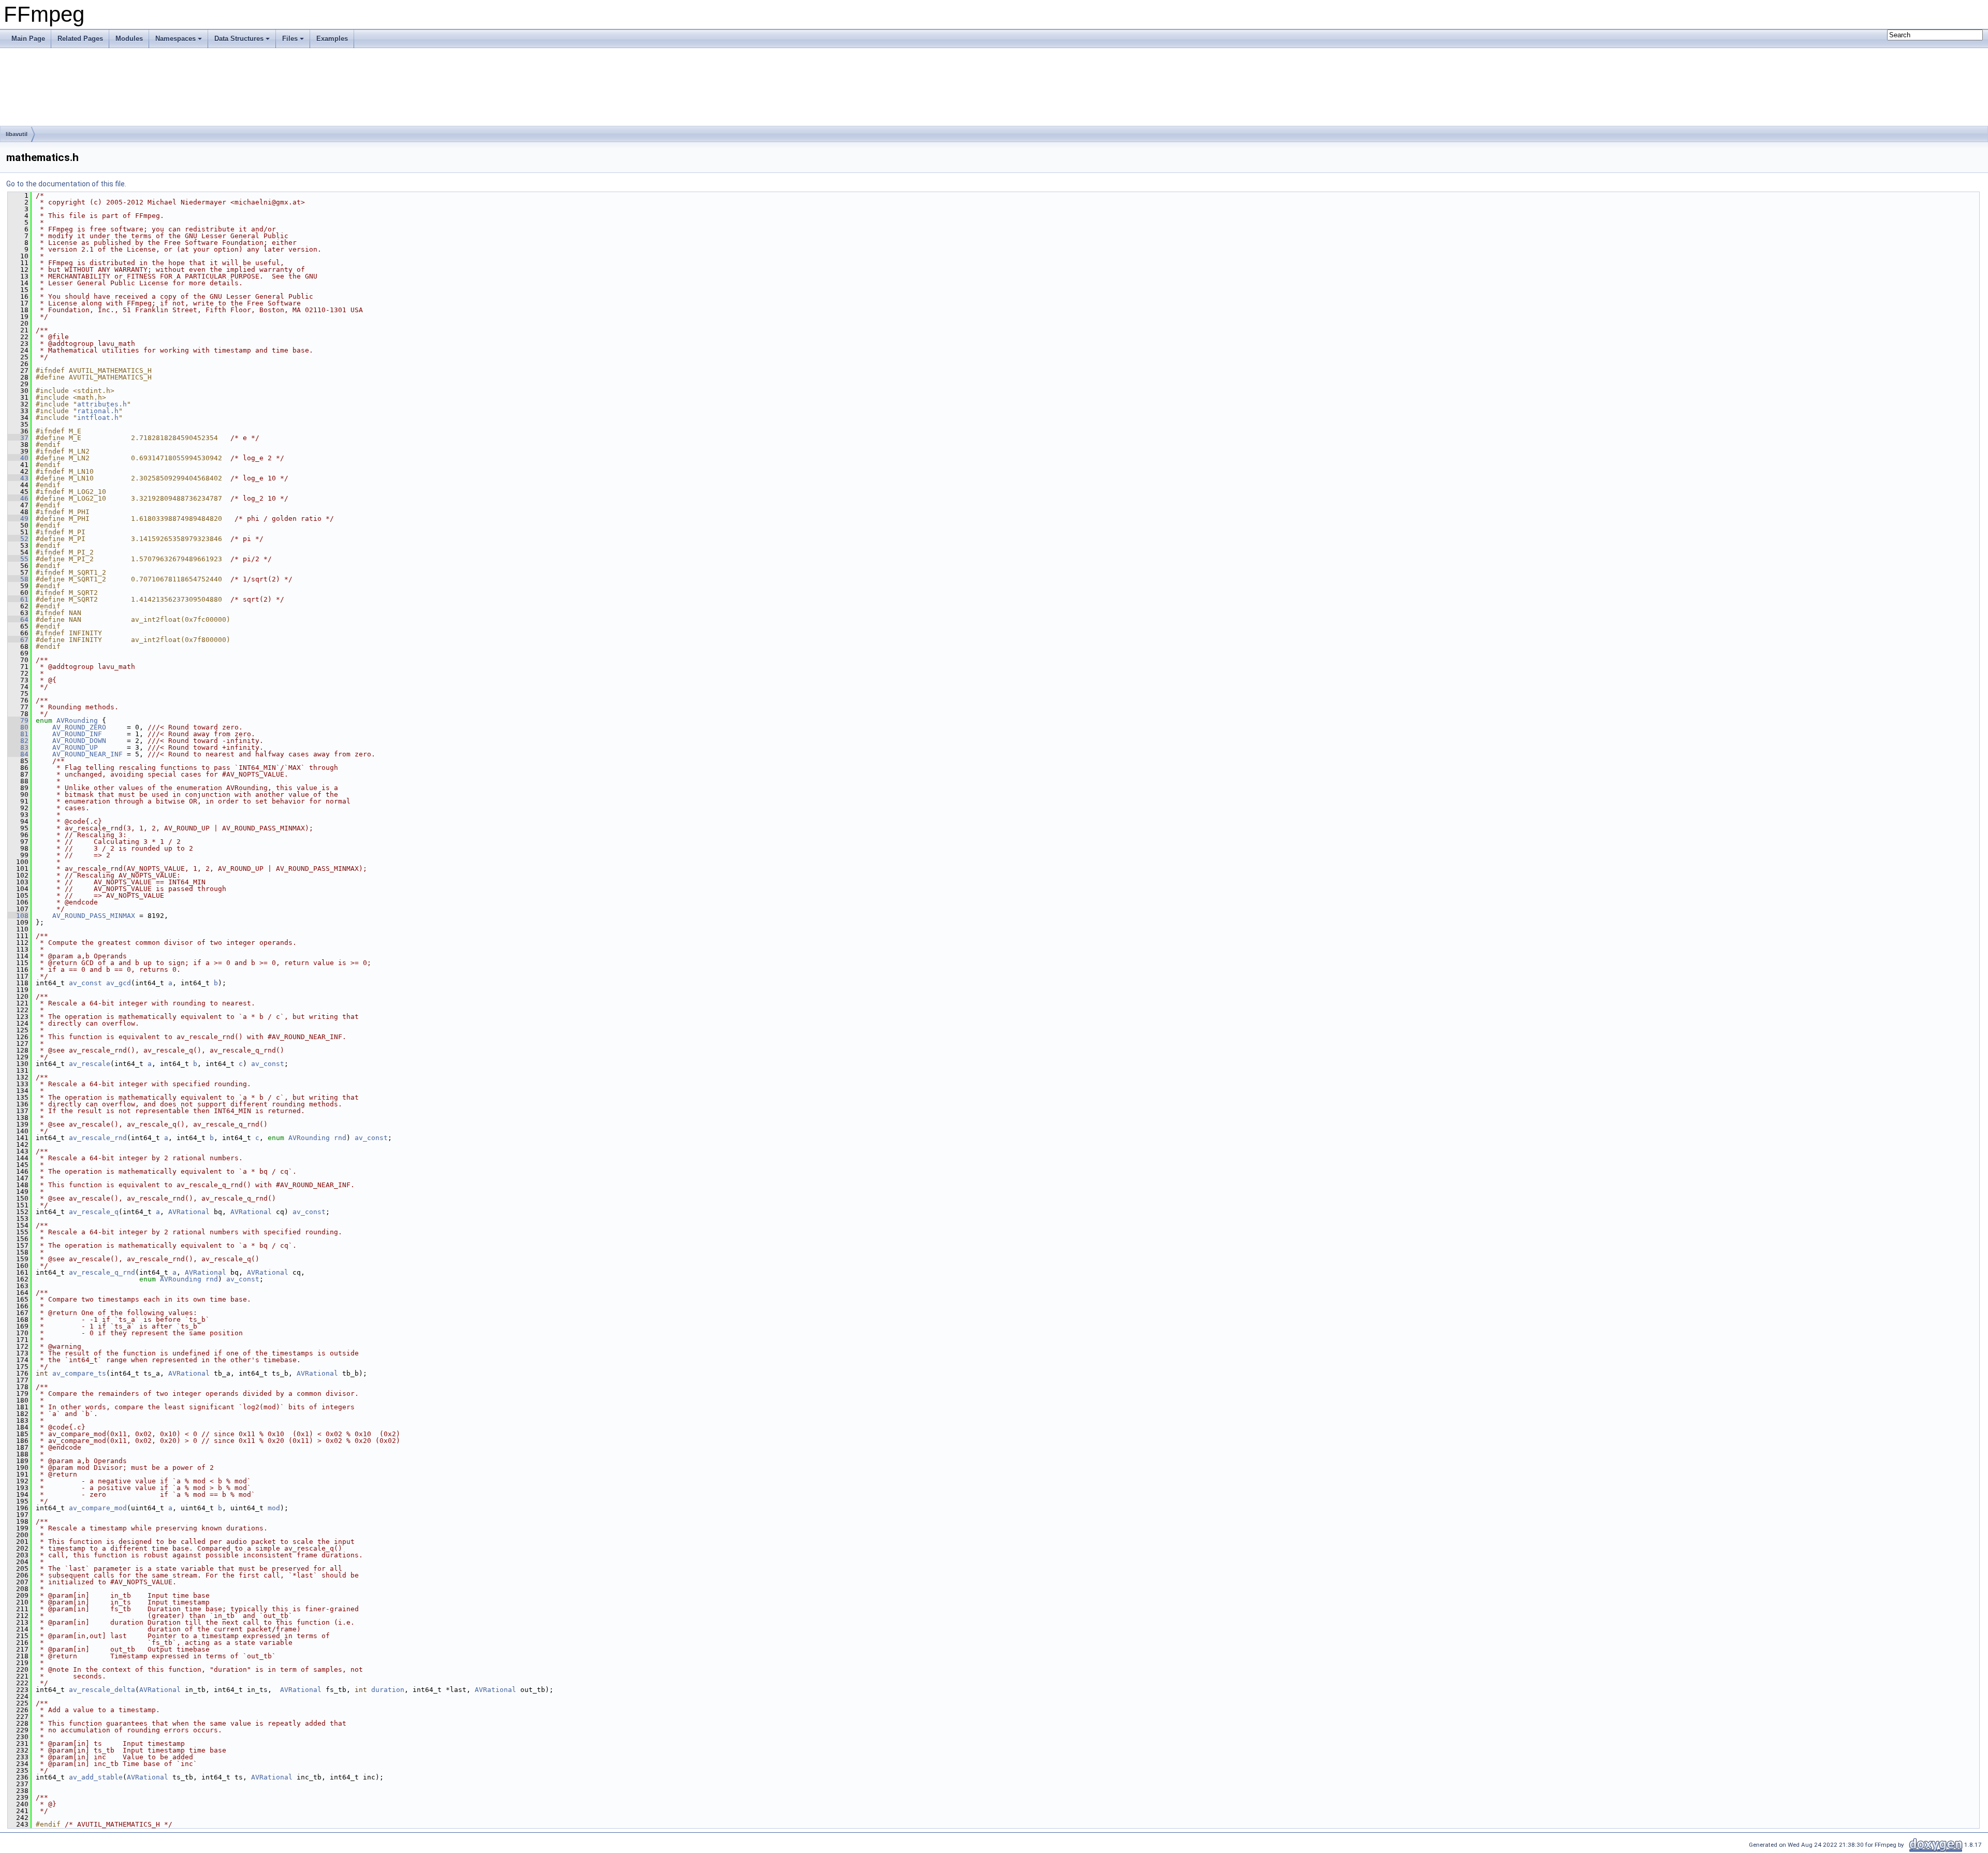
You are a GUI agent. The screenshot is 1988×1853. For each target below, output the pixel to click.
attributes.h (102, 404)
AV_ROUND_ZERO (79, 727)
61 (18, 599)
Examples (332, 39)
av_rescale (90, 1064)
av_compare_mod (98, 1508)
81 (18, 734)
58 (18, 579)
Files (290, 39)
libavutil (17, 134)
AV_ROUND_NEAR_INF (87, 754)
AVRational (189, 1212)
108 (18, 916)
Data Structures (239, 39)
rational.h (98, 411)
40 (18, 458)
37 (18, 438)
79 (18, 720)
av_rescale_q (94, 1212)
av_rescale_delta (102, 1690)
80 (18, 727)
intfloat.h (98, 418)
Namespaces (176, 39)
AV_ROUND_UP (75, 747)
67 (18, 640)
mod (274, 1508)
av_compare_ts (79, 1373)
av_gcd (119, 983)
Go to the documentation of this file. (66, 184)
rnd (340, 1138)
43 (18, 478)
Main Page (28, 39)
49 (18, 519)
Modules (129, 39)
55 (18, 559)
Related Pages (80, 39)
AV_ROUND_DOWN (79, 741)
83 (18, 747)
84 (18, 754)
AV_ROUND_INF (77, 734)
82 (18, 741)
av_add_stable (96, 1777)
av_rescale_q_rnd (102, 1272)
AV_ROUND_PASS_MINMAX (94, 916)
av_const (85, 983)
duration (388, 1690)
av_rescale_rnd (98, 1138)
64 (18, 619)
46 (18, 498)
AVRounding (77, 720)
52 (18, 539)
